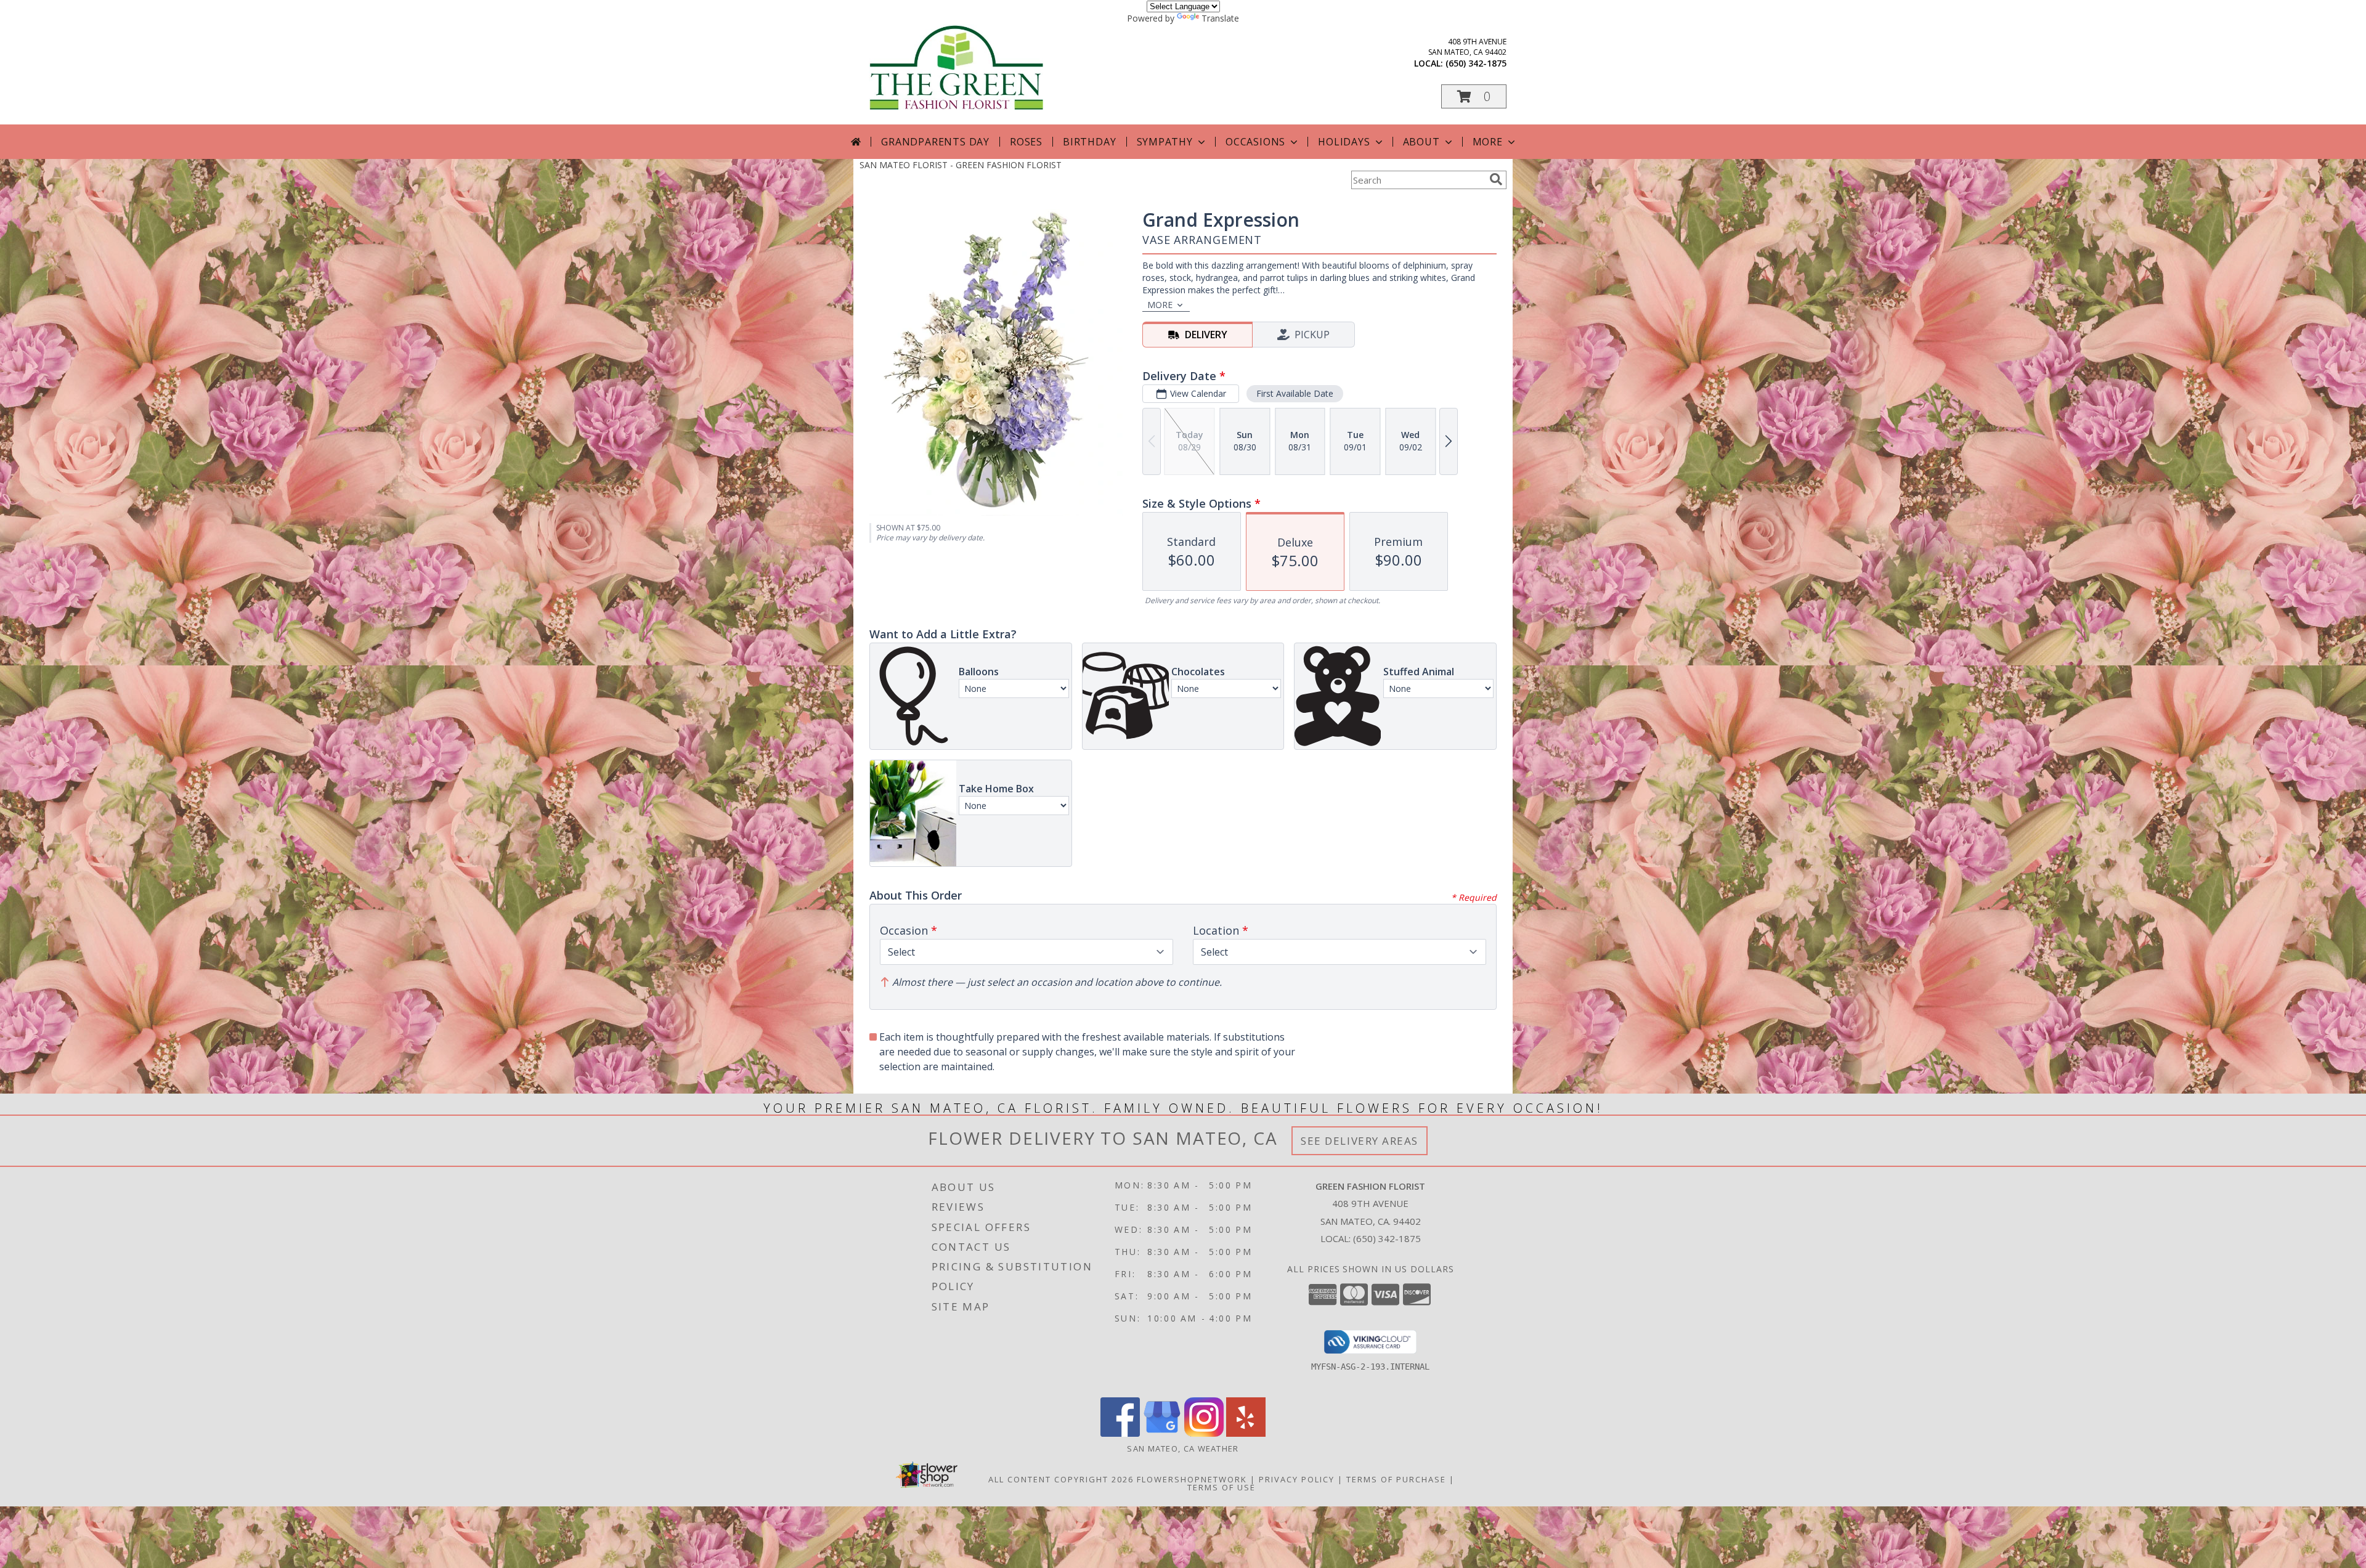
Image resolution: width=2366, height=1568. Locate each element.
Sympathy (1165, 142)
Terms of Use (1222, 1487)
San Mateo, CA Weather (1183, 1448)
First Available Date (1295, 393)
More (1488, 142)
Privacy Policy (1297, 1479)
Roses (1026, 142)
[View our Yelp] (1246, 1433)
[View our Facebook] (1120, 1433)
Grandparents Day (935, 142)
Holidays (1344, 142)
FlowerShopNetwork (1192, 1479)
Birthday (1089, 142)
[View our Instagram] (1204, 1433)
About (1421, 142)
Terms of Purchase (1396, 1479)
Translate (1220, 18)
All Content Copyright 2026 (1061, 1479)
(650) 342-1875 (1476, 63)
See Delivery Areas (1360, 1141)
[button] (1474, 96)
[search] (1496, 179)
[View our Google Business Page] (1162, 1433)
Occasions (1255, 142)
